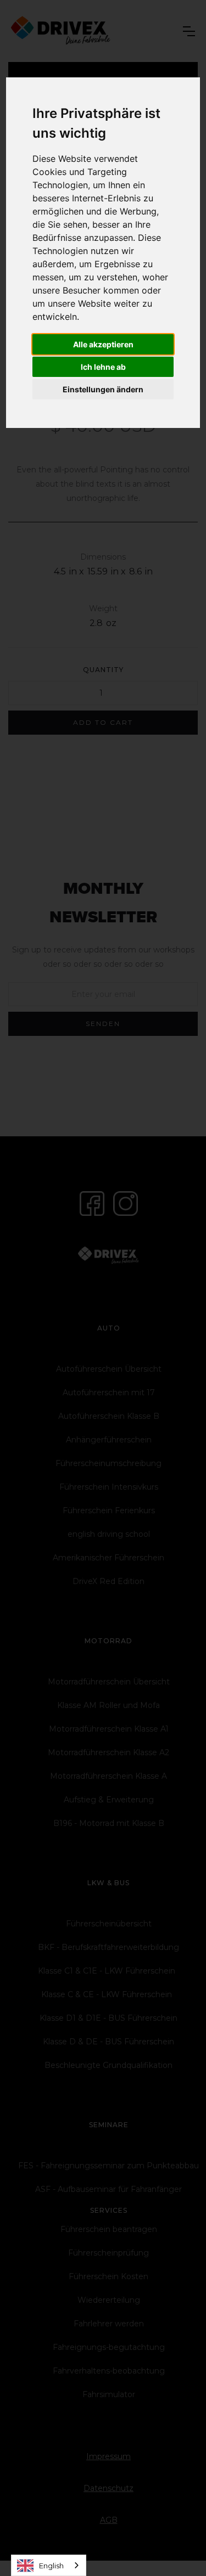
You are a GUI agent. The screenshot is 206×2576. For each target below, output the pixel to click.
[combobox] (49, 2565)
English (51, 2566)
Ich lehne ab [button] (103, 367)
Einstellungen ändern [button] (103, 389)
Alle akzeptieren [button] (103, 344)
